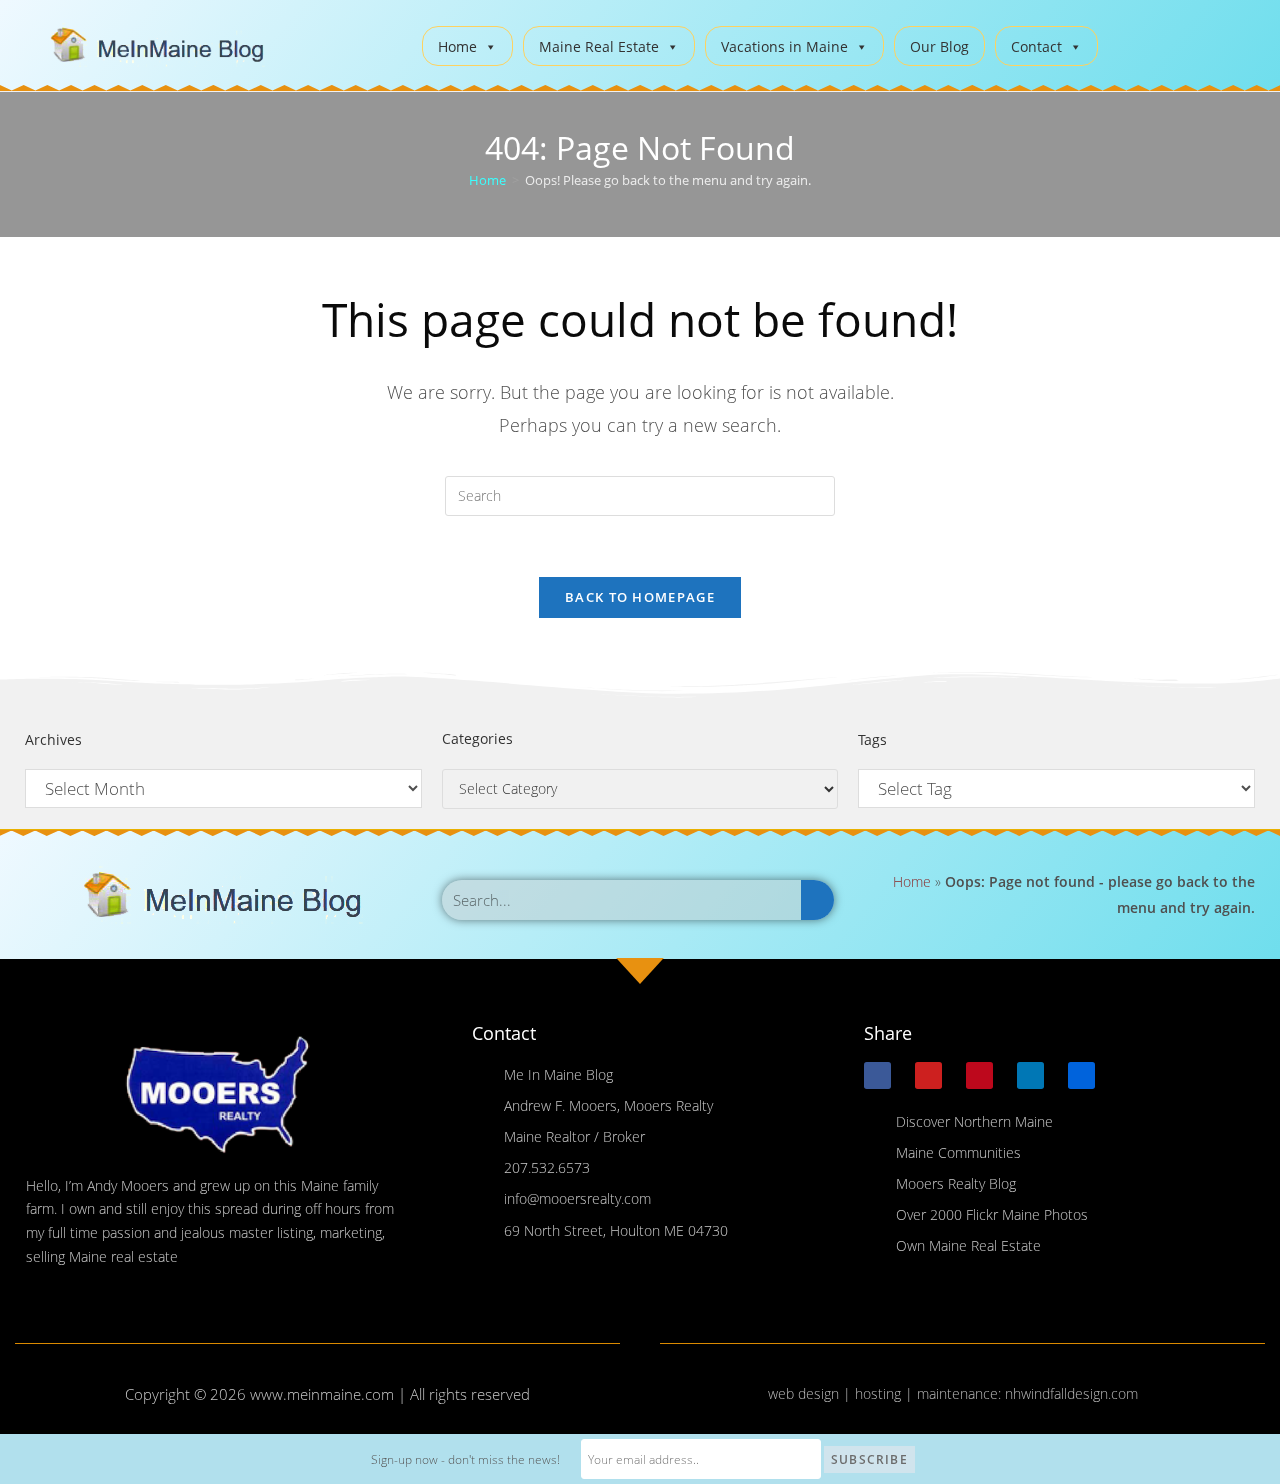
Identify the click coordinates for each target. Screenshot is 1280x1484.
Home (457, 46)
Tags (872, 739)
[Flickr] (1081, 1075)
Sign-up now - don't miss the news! (465, 1459)
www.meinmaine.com (322, 1394)
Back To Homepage (640, 597)
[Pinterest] (979, 1075)
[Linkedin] (1030, 1075)
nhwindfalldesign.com (1071, 1393)
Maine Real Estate (599, 46)
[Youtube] (928, 1075)
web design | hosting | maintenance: (886, 1393)
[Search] (817, 900)
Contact (1036, 46)
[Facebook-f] (877, 1075)
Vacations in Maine (784, 46)
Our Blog (939, 46)
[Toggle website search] (1128, 43)
